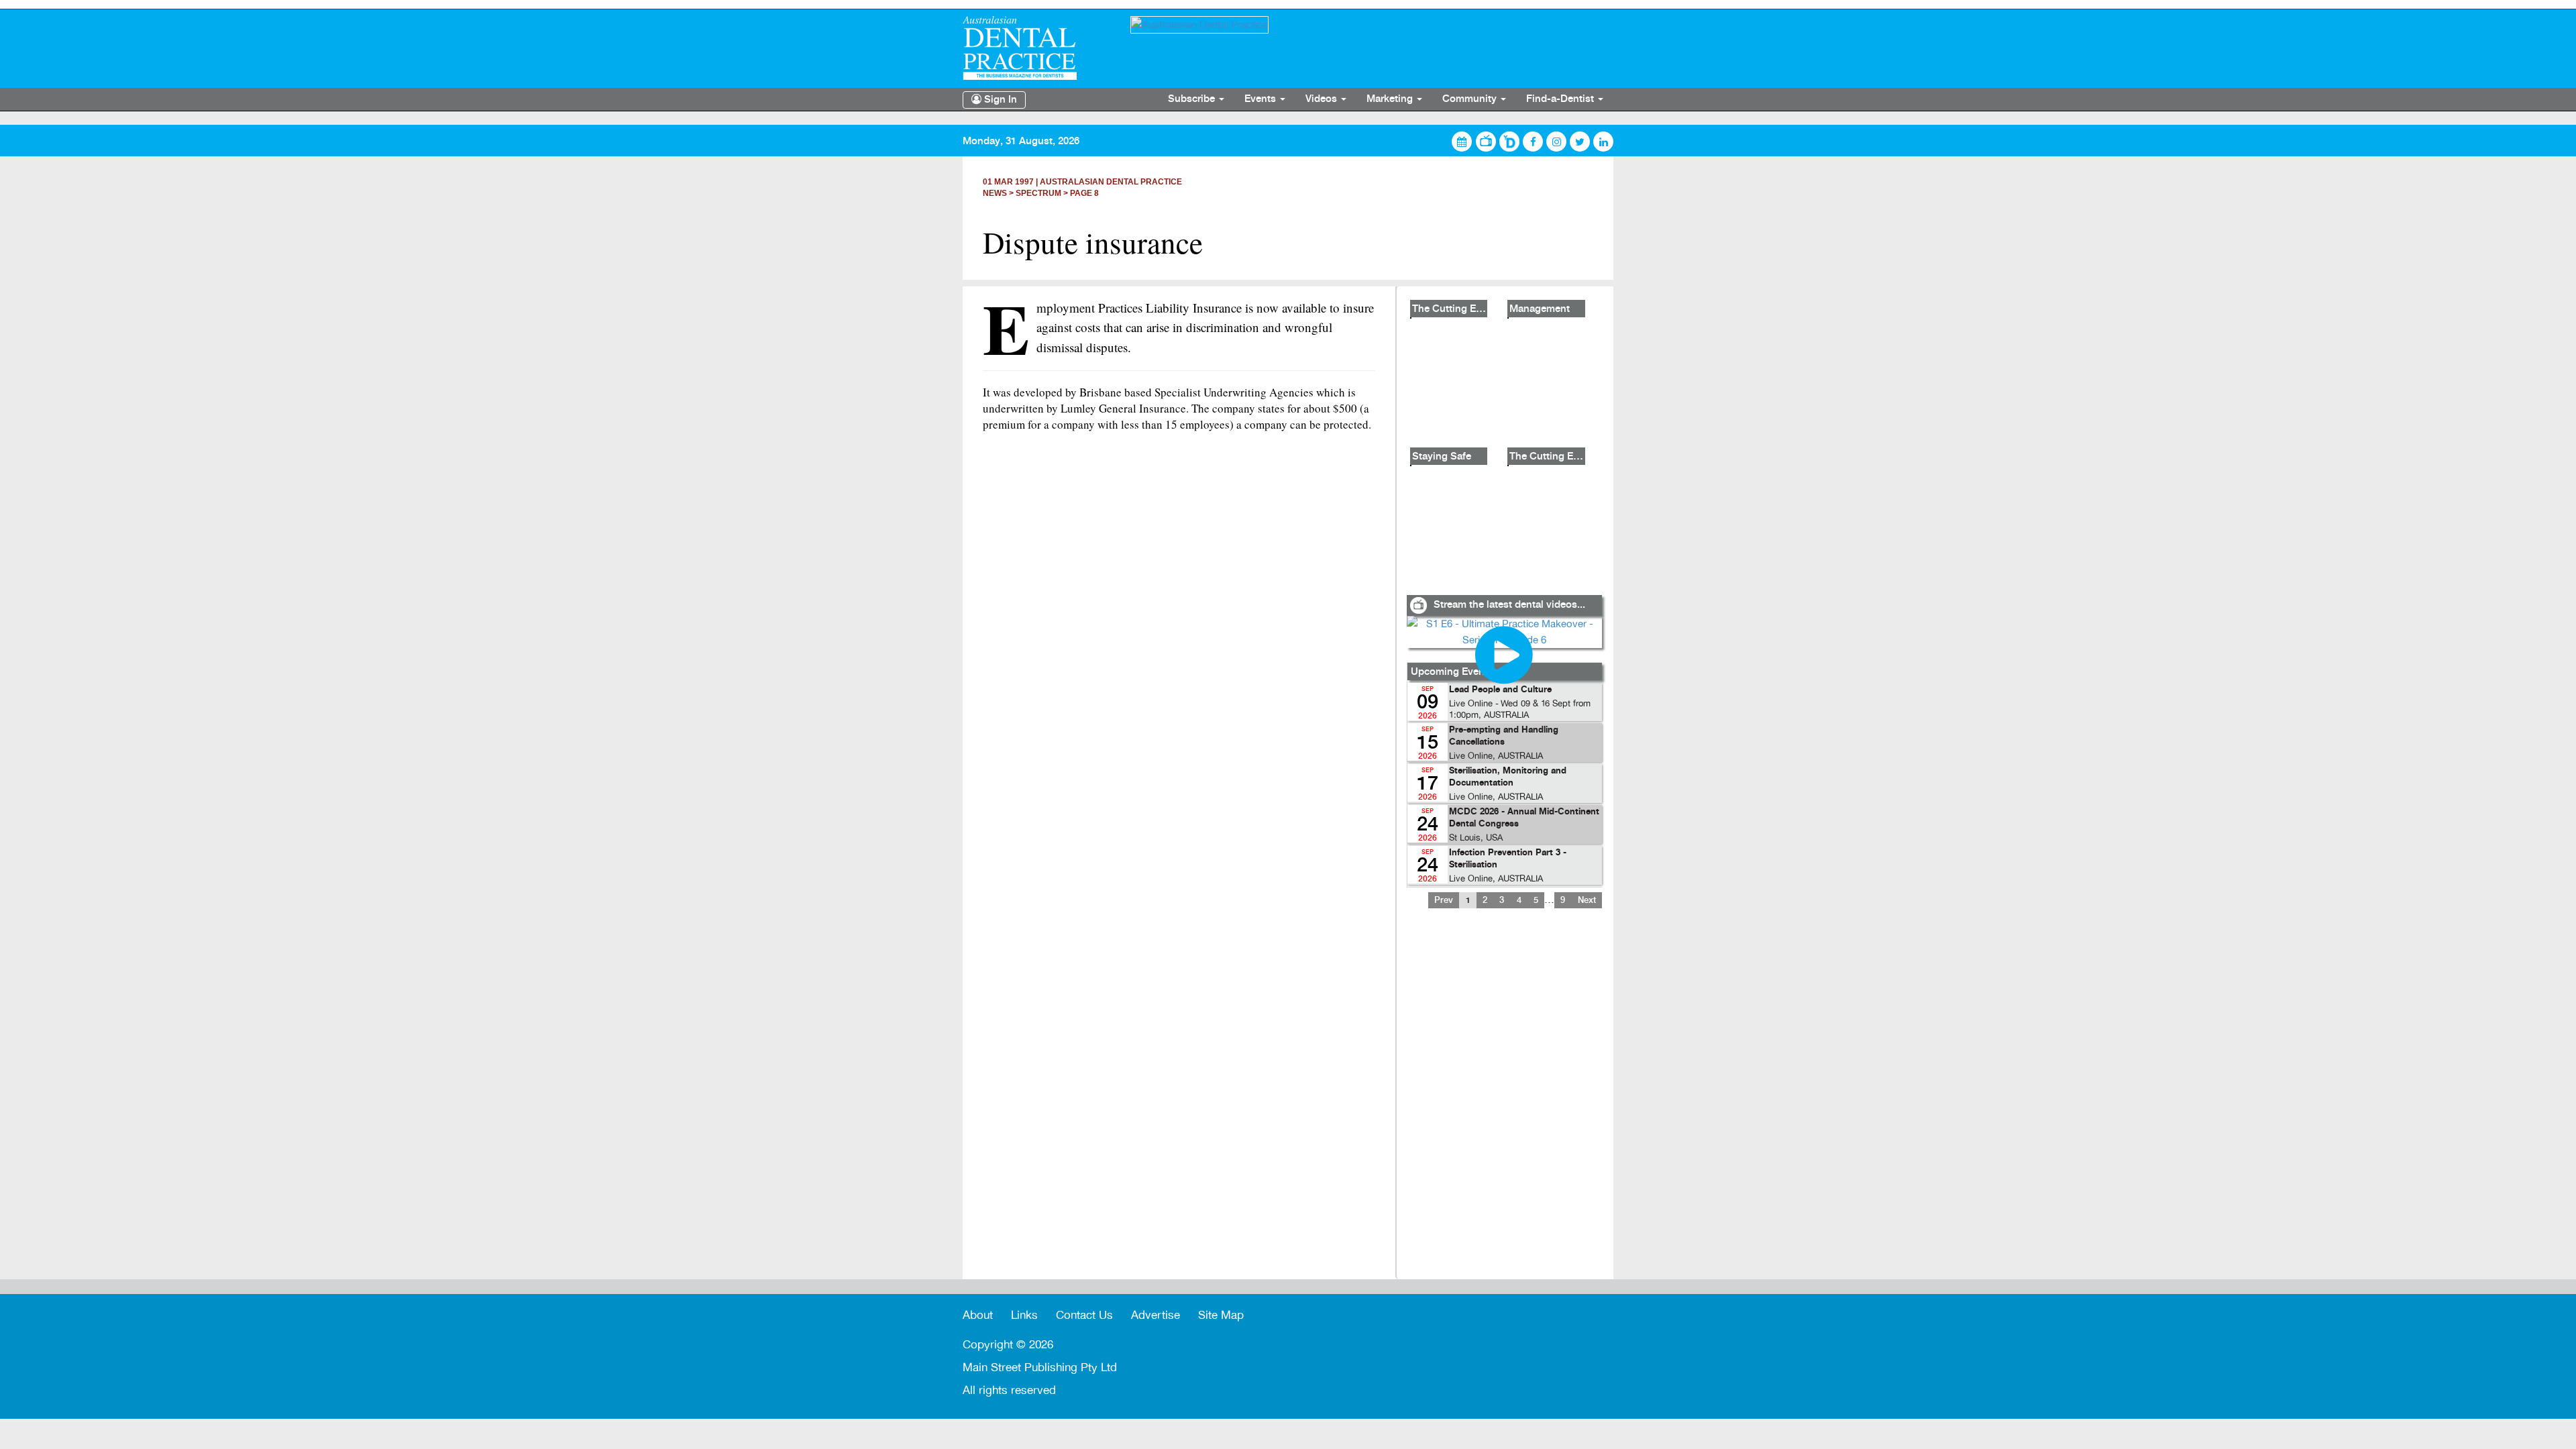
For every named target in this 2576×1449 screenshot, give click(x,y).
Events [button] (1262, 99)
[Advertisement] (1504, 1102)
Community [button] (1471, 99)
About (978, 1315)
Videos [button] (1323, 99)
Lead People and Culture (1500, 690)
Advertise (1156, 1315)
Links (1024, 1315)
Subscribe (1193, 99)
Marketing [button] (1391, 99)
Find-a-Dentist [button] (1561, 99)
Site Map (1221, 1315)
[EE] (1036, 48)
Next (1587, 900)
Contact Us (1084, 1315)
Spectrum (1038, 193)
